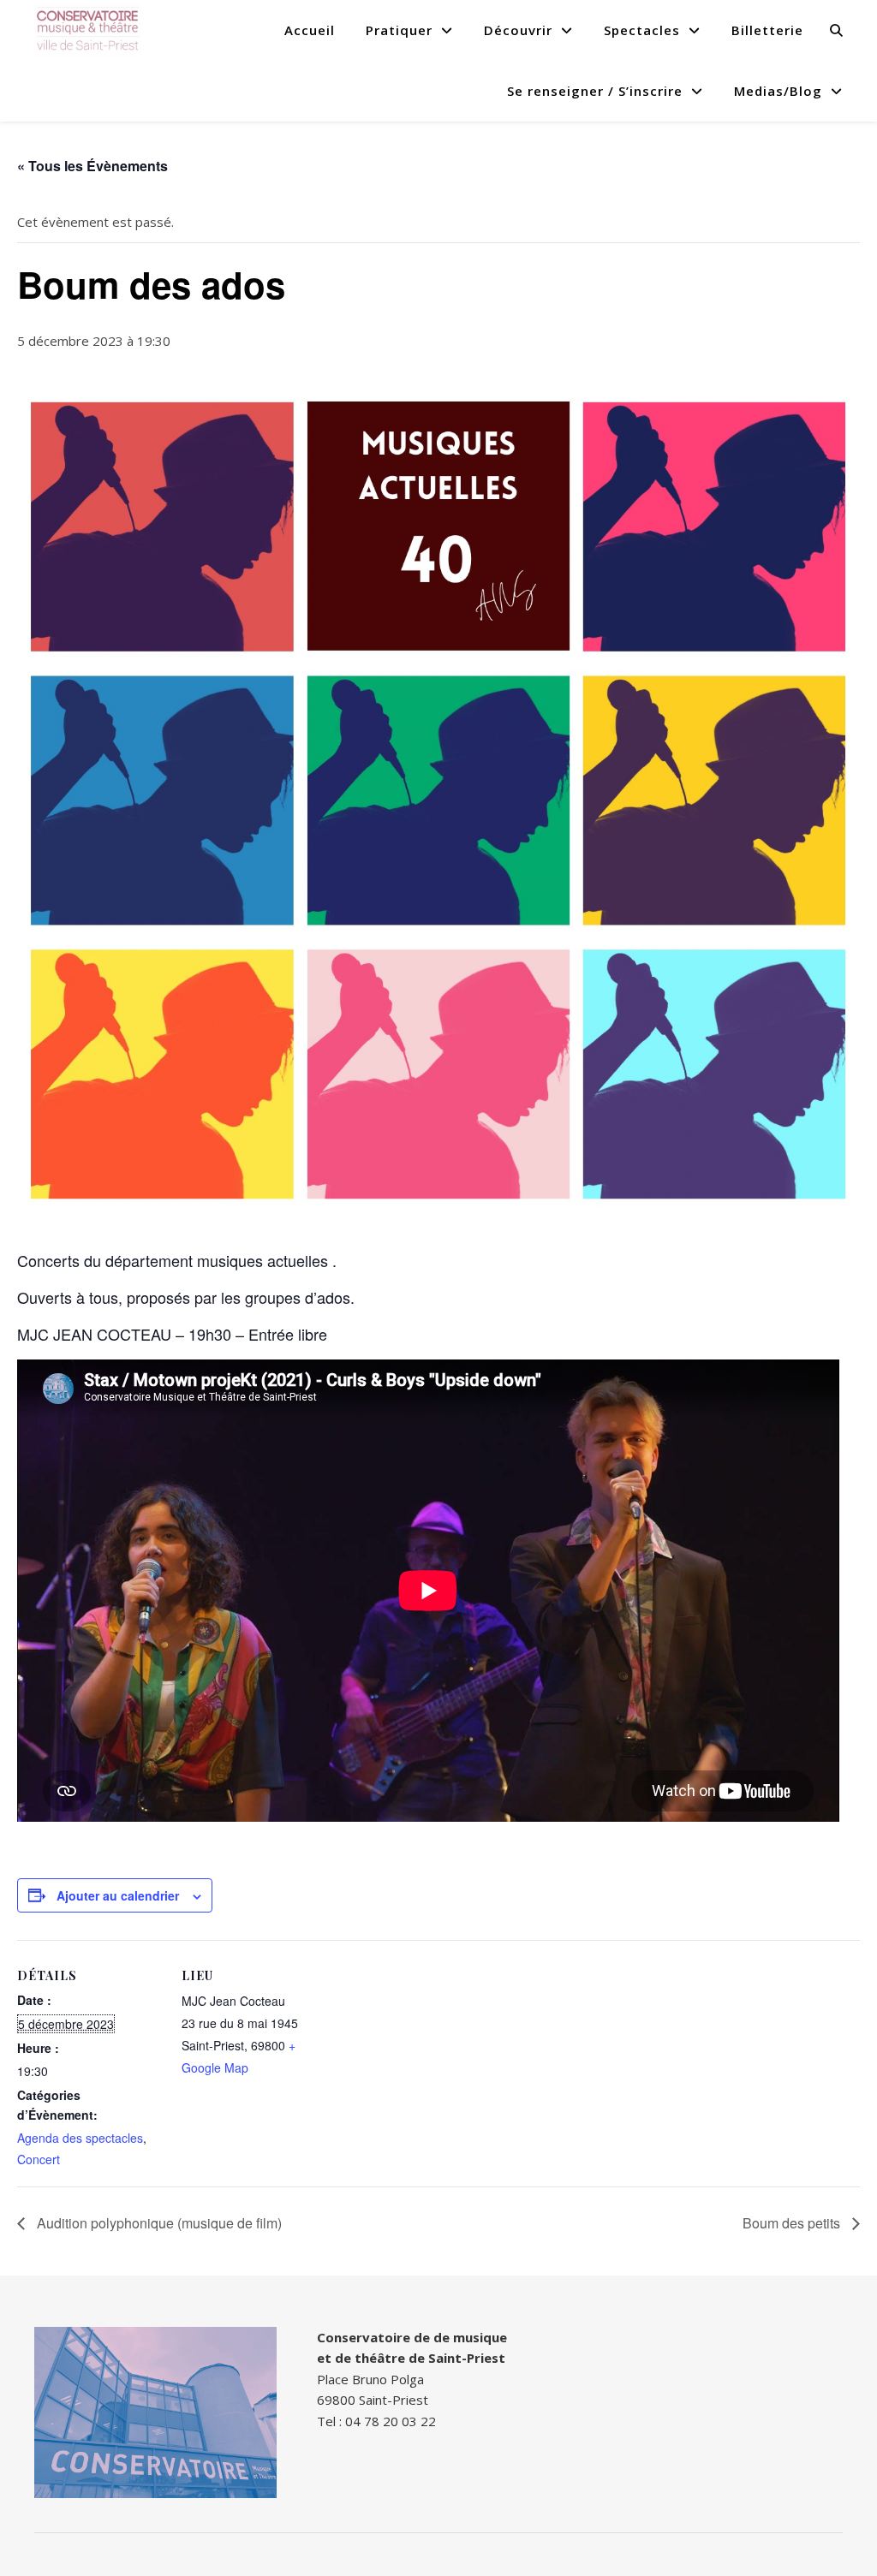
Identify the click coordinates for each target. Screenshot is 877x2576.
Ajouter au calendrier (118, 1895)
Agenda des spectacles (80, 2138)
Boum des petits (793, 2223)
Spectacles (642, 30)
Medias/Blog (778, 91)
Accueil (310, 30)
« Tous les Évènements (92, 166)
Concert (39, 2159)
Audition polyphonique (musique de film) (158, 2223)
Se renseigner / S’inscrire (595, 91)
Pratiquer (399, 30)
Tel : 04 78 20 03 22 (376, 2421)
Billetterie (767, 30)
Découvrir (518, 30)
